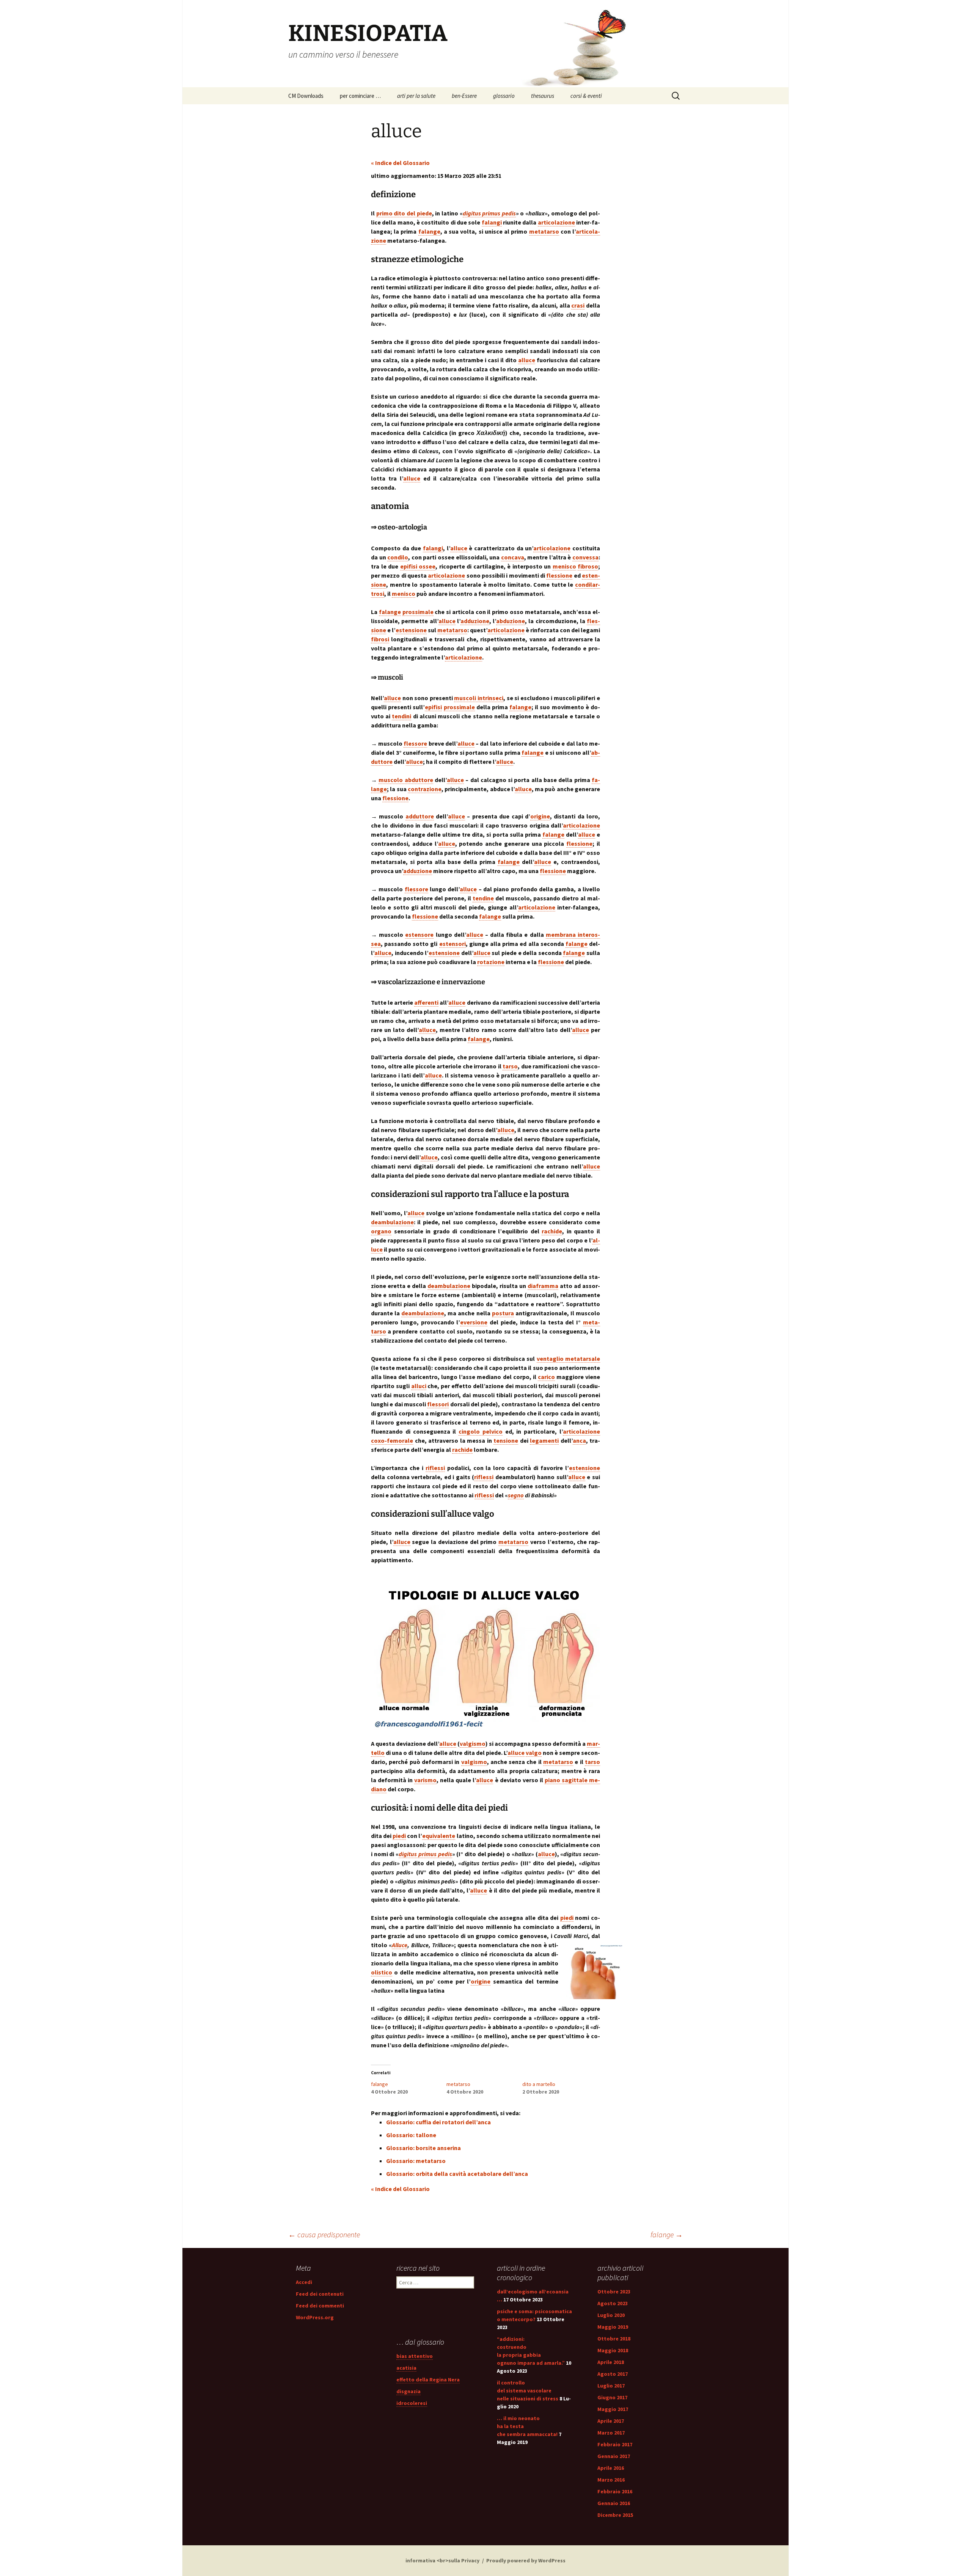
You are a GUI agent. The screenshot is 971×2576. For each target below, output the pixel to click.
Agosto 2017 (613, 2374)
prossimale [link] (418, 612)
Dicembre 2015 (615, 2515)
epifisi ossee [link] (418, 566)
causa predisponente (324, 2234)
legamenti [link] (544, 1440)
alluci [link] (419, 1386)
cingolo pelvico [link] (481, 1431)
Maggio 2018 (613, 2350)
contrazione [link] (425, 789)
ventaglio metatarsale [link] (568, 1359)
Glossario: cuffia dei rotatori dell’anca (438, 2122)
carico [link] (546, 1377)
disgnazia (409, 2391)
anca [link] (579, 1440)
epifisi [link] (433, 707)
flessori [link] (438, 1404)
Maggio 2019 (613, 2327)
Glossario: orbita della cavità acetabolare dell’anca (457, 2174)
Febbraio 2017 (615, 2444)
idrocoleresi (412, 2403)
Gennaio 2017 (614, 2456)
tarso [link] (510, 1066)
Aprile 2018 (611, 2362)
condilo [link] (398, 557)
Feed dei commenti (320, 2306)
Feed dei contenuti (320, 2294)
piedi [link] (399, 1836)
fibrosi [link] (380, 639)
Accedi (304, 2282)
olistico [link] (382, 1972)
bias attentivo (415, 2356)
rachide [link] (552, 1231)
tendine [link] (483, 898)
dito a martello (539, 2084)
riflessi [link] (435, 1468)
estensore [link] (419, 935)
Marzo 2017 (611, 2433)
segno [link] (516, 1495)
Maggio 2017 (613, 2409)
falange (379, 2084)
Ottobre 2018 (614, 2339)
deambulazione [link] (392, 1222)
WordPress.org (315, 2317)
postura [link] (503, 1313)
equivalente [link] (439, 1836)
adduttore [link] (420, 816)
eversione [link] (474, 1322)
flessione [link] (559, 575)
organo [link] (381, 1231)
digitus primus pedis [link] (489, 213)
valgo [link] (534, 1753)
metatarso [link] (544, 231)
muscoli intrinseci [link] (479, 698)
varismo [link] (425, 1780)
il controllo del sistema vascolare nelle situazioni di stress (528, 2391)
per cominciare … (360, 96)
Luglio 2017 (611, 2386)
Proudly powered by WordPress (526, 2560)
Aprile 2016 (611, 2468)
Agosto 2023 (613, 2303)
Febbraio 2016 (615, 2491)
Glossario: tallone (411, 2135)
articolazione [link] (556, 222)
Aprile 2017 (611, 2421)
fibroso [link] (588, 566)
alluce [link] (527, 360)
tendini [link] (401, 716)
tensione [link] (506, 1440)
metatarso (458, 2084)
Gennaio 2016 (614, 2503)
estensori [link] (453, 944)
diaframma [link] (543, 1286)
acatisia (406, 2368)
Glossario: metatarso (416, 2161)
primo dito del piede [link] (404, 213)
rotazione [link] (491, 962)
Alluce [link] (400, 1945)
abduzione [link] (511, 621)
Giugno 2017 (612, 2397)
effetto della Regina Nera (428, 2380)
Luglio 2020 (611, 2315)
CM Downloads (306, 96)
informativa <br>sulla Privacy (442, 2560)
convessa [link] (585, 557)
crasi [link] (578, 305)
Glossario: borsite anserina (423, 2148)
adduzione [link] (475, 621)
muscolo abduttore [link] (406, 780)
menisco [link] (564, 566)
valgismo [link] (473, 1744)
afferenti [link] (426, 1002)
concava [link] (513, 557)
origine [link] (540, 816)
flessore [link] (415, 743)
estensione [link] (411, 630)
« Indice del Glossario (400, 163)
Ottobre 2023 (614, 2292)
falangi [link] (492, 222)
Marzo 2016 (611, 2480)
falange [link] (429, 231)
